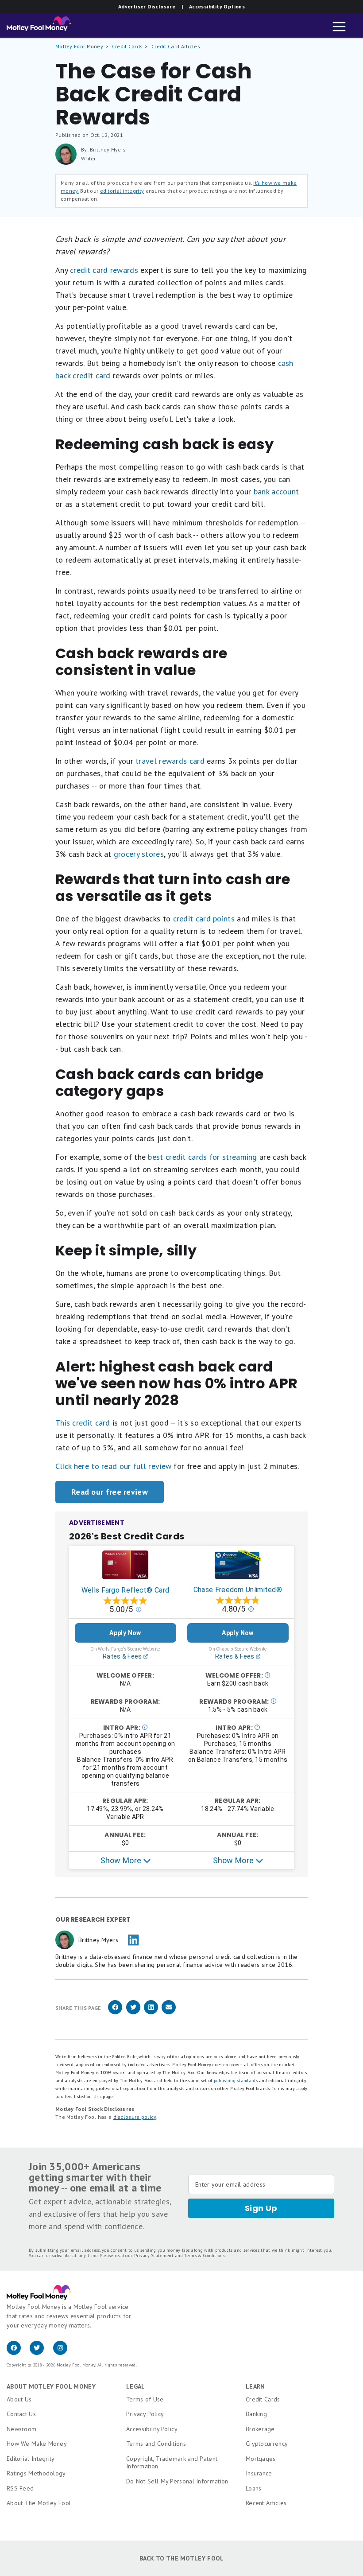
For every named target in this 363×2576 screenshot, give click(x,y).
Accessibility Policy (152, 2429)
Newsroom (21, 2429)
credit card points (204, 919)
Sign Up (261, 2208)
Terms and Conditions (156, 2444)
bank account (276, 491)
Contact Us (21, 2414)
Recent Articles (266, 2503)
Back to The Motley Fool (182, 2558)
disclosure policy (135, 2117)
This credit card (83, 1423)
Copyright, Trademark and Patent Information (172, 2463)
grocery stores (139, 854)
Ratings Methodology (36, 2473)
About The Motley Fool (39, 2503)
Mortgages (261, 2459)
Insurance (259, 2473)
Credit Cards (127, 46)
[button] (339, 27)
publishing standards (236, 2081)
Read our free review (110, 1492)
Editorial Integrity (31, 2459)
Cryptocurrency (267, 2444)
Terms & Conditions (204, 2255)
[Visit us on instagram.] (64, 2353)
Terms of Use (145, 2399)
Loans (254, 2488)
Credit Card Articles (176, 46)
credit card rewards (104, 270)
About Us (19, 2399)
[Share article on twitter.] (133, 2013)
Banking (256, 2414)
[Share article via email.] (169, 2013)
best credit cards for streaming (202, 1157)
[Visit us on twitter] (41, 2353)
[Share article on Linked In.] (151, 2013)
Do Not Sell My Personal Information (177, 2481)
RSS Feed (20, 2488)
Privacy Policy (145, 2414)
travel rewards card (170, 761)
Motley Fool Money (79, 46)
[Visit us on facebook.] (18, 2353)
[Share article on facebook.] (115, 2013)
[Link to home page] (39, 26)
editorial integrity (122, 191)
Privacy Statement (154, 2255)
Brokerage (260, 2429)
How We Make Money (37, 2444)
